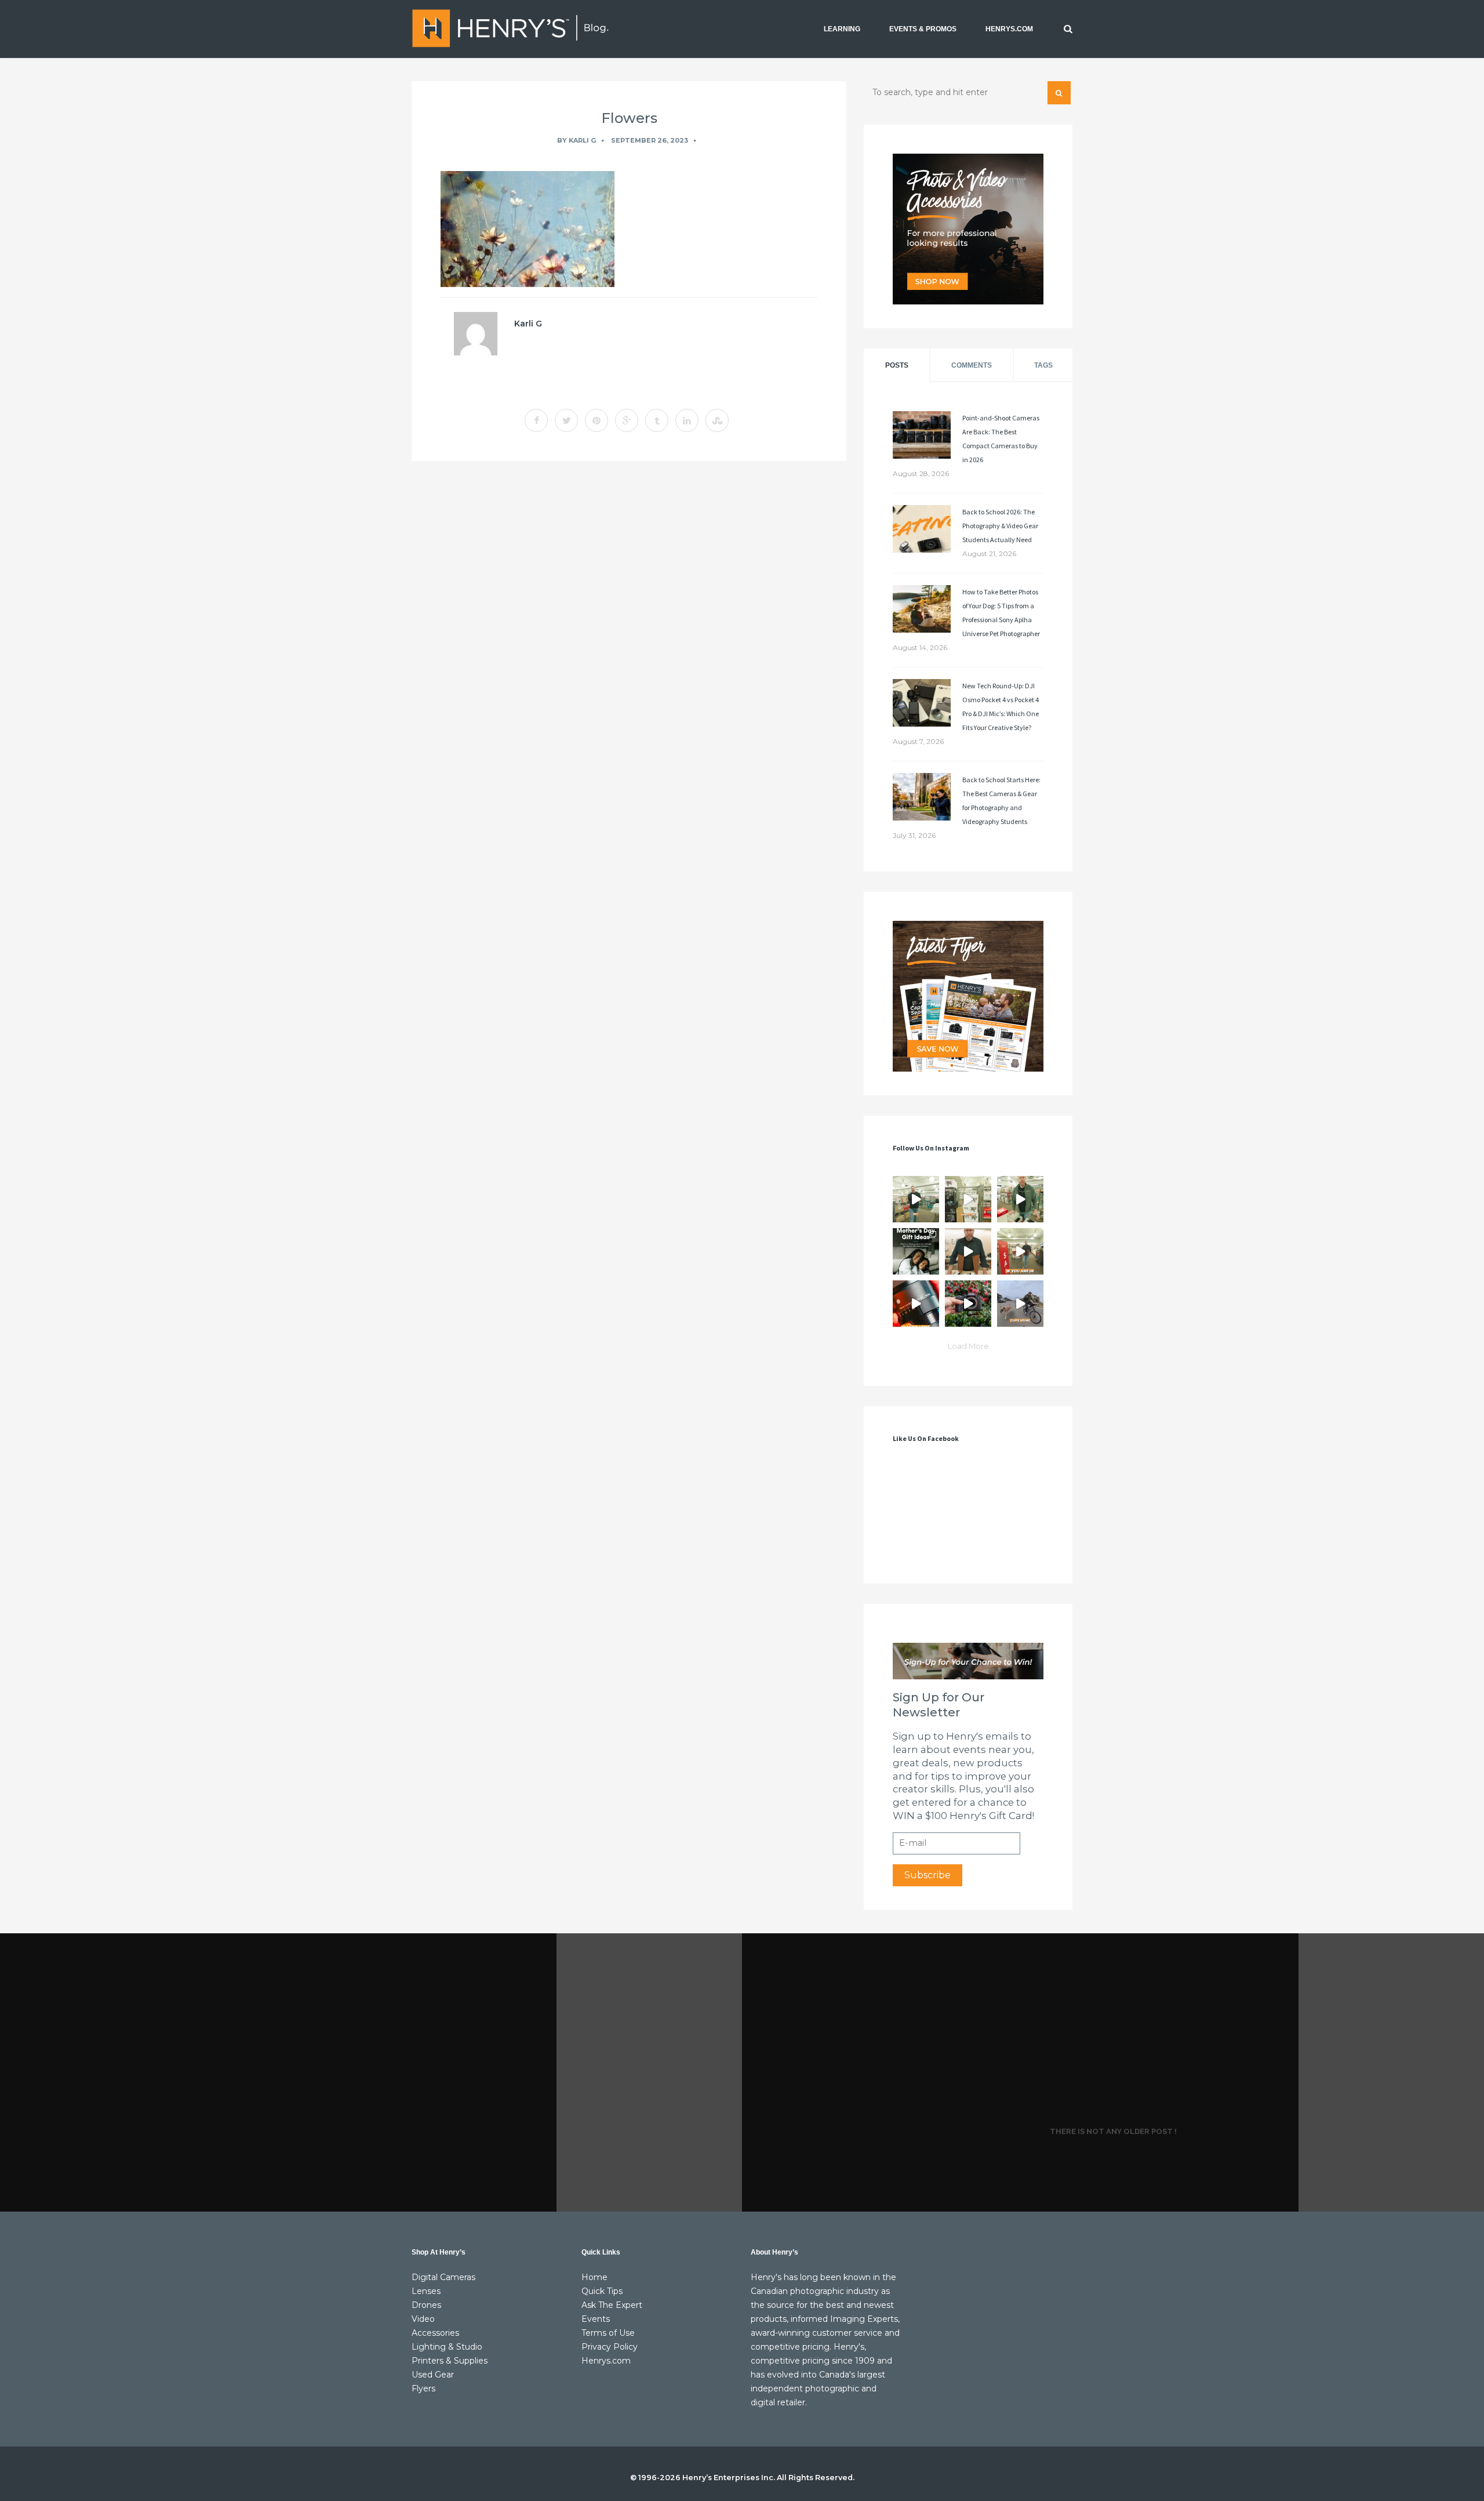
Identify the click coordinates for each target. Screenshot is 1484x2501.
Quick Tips (602, 2291)
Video (423, 2319)
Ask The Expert (612, 2305)
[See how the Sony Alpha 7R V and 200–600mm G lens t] (968, 1304)
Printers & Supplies (450, 2361)
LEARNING (842, 29)
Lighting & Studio (447, 2347)
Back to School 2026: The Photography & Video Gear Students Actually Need (1000, 526)
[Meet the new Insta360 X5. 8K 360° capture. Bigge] (1020, 1304)
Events (596, 2319)
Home (594, 2277)
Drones (426, 2305)
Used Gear (433, 2375)
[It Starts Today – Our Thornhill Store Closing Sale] (968, 1251)
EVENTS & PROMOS (923, 29)
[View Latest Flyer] (968, 996)
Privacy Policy (610, 2347)
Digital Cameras (443, 2277)
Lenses (426, 2291)
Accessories (435, 2333)
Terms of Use (608, 2333)
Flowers (629, 118)
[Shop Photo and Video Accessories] (968, 229)
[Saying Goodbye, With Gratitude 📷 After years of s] (1020, 1251)
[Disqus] (629, 629)
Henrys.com (606, 2361)
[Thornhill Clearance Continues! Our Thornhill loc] (916, 1199)
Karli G (582, 140)
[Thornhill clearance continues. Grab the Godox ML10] (1020, 1199)
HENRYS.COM (1009, 29)
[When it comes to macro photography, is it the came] (916, 1304)
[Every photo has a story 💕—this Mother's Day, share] (916, 1251)
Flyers (423, 2389)
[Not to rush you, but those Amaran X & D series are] (968, 1199)
